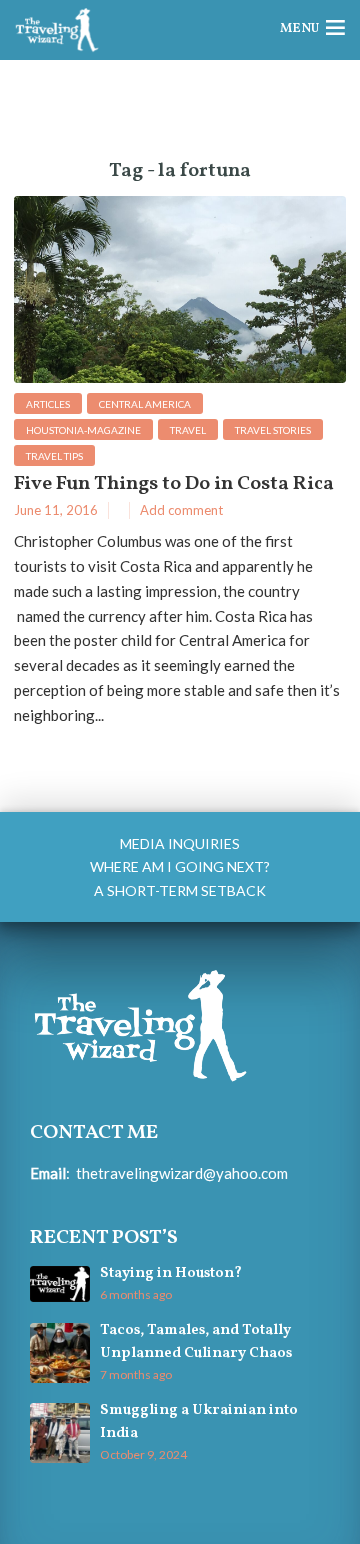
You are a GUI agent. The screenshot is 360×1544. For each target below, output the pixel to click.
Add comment (181, 510)
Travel (188, 430)
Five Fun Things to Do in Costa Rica (174, 484)
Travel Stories (273, 430)
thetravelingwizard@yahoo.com (182, 1173)
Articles (48, 404)
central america (145, 404)
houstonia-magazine (83, 430)
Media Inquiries (180, 843)
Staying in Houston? (171, 1273)
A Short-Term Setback (180, 890)
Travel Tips (54, 456)
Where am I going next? (180, 866)
